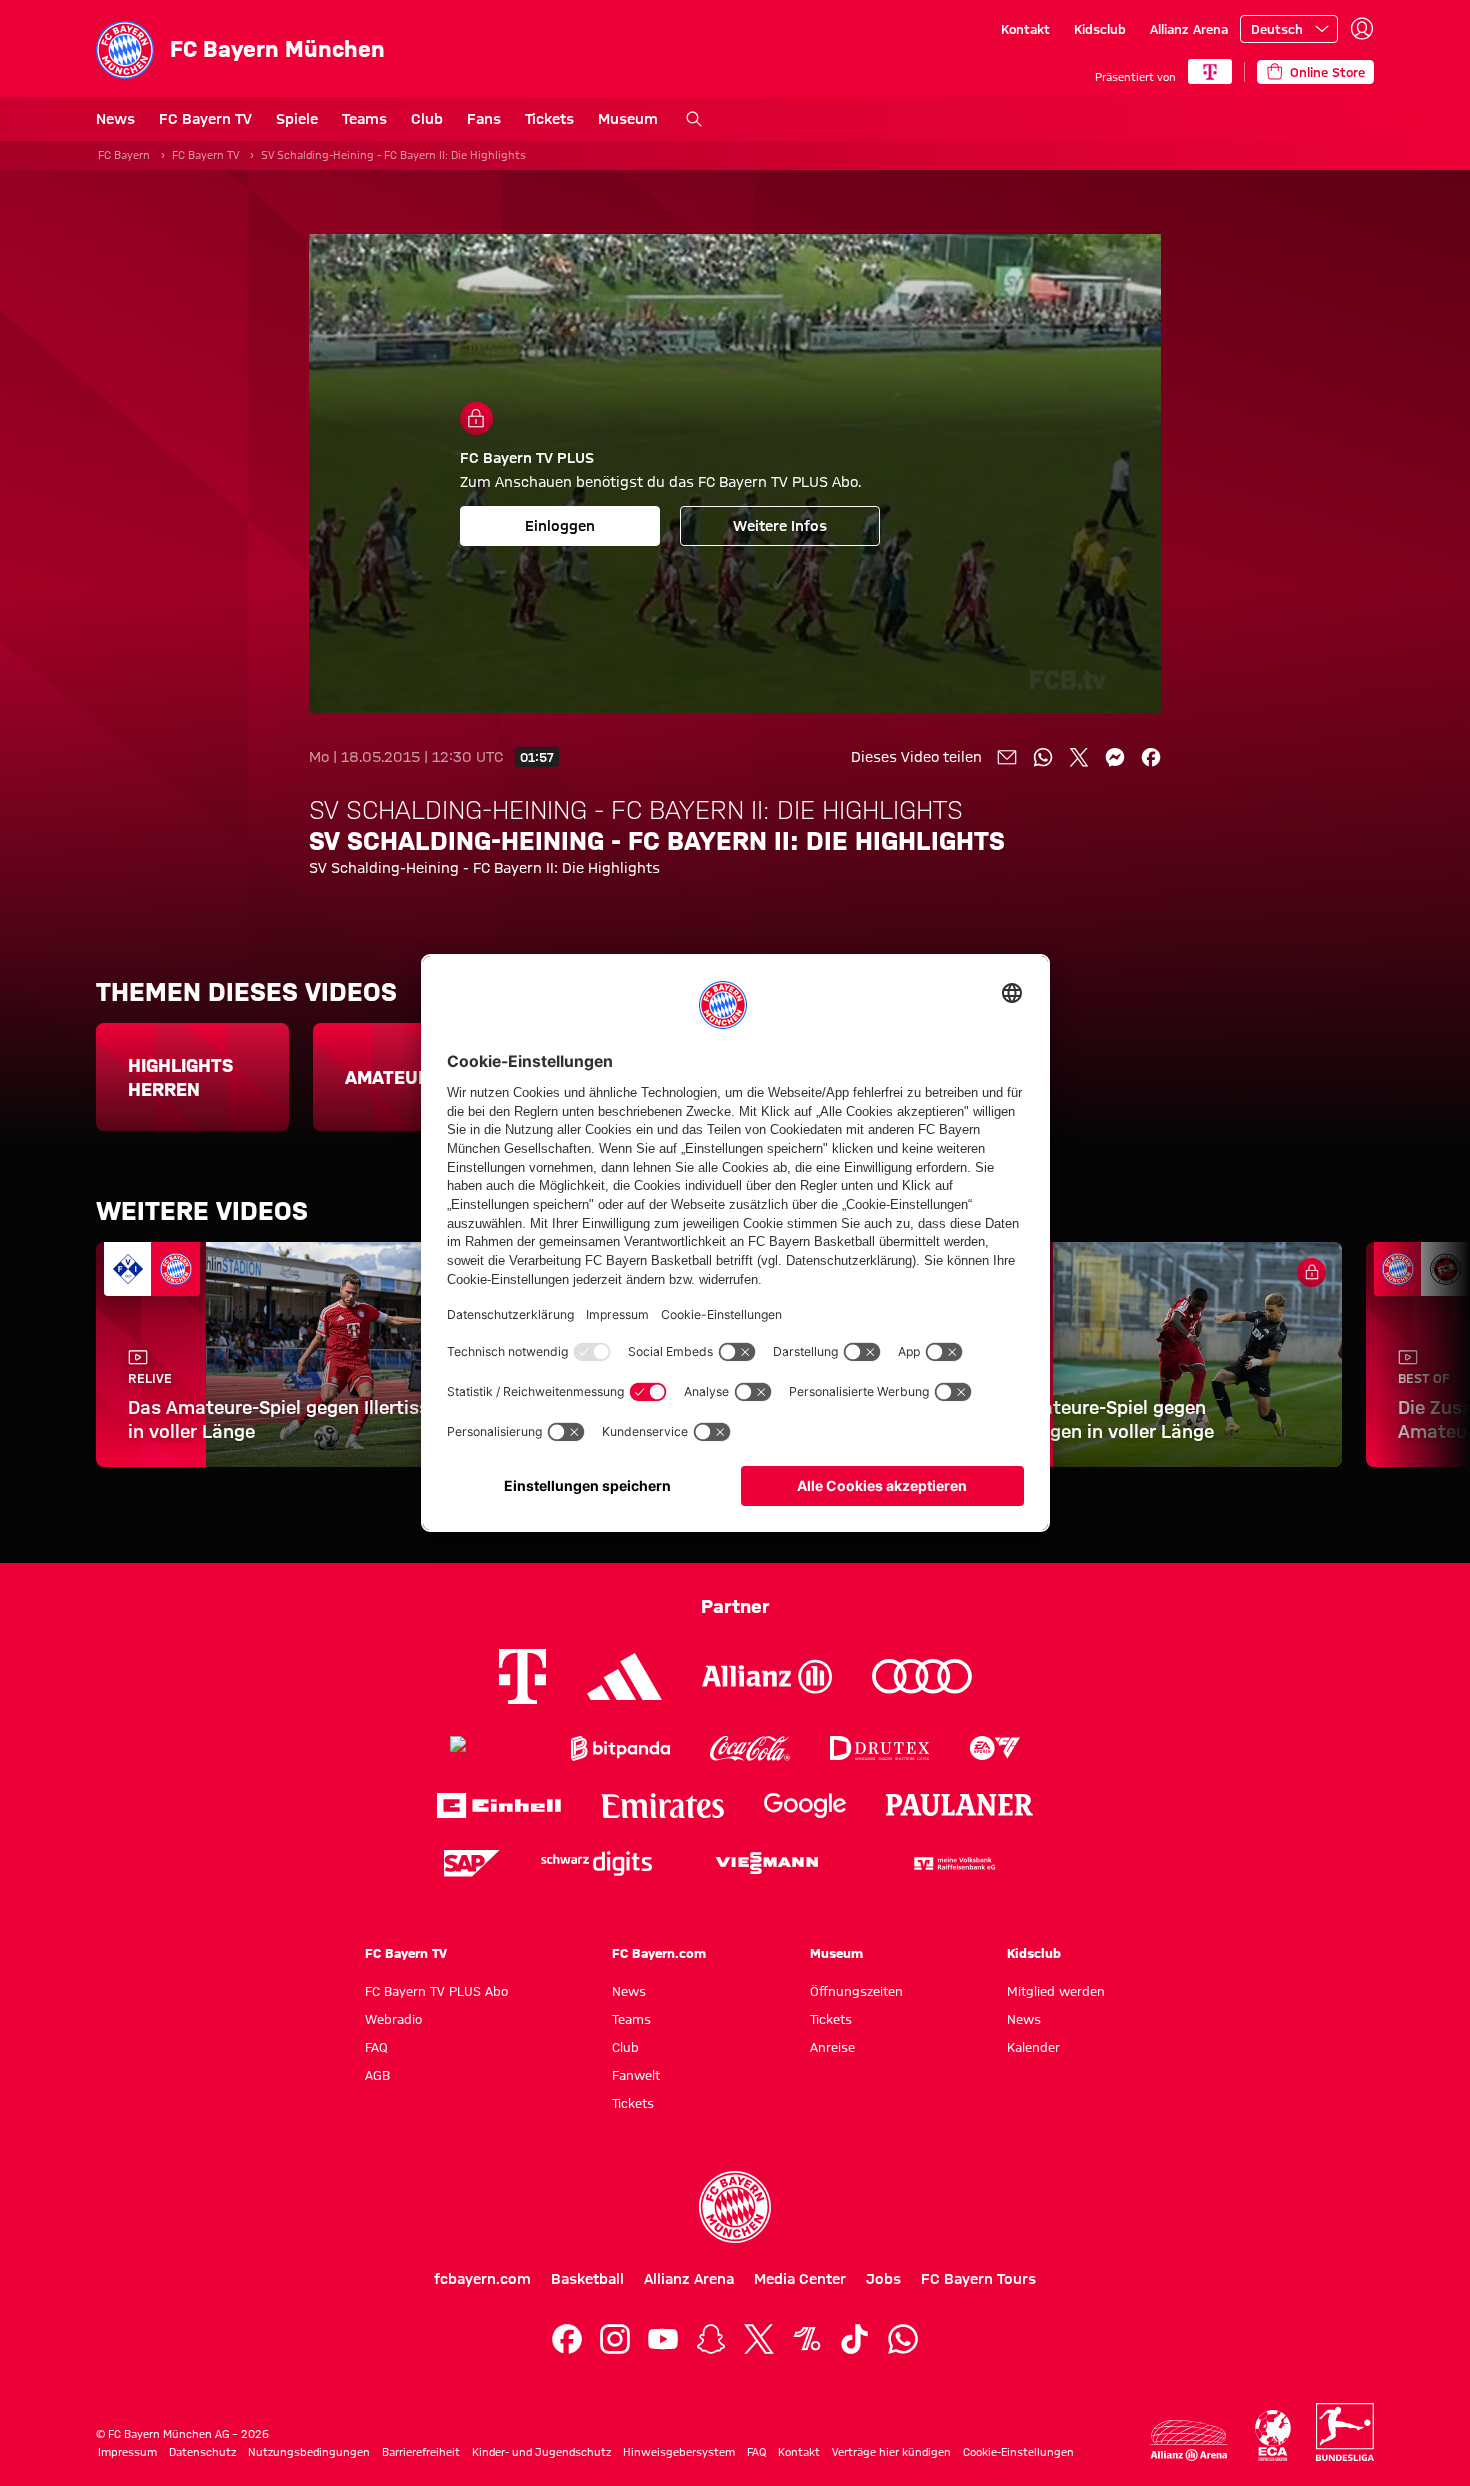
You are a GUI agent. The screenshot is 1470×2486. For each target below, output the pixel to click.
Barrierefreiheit (421, 2452)
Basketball (587, 2279)
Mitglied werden (1056, 1991)
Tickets (549, 119)
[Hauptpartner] (1210, 71)
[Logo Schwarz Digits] (596, 1863)
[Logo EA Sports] (995, 1748)
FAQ (376, 2047)
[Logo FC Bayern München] (735, 2207)
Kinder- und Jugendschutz (541, 2452)
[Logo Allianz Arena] (1189, 2440)
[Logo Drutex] (879, 1748)
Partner (735, 1606)
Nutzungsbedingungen (309, 2452)
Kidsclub (1100, 29)
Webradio (393, 2019)
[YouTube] (663, 2339)
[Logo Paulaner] (960, 1805)
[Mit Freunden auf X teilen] (1079, 757)
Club (427, 119)
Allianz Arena (1189, 29)
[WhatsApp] (903, 2339)
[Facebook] (567, 2339)
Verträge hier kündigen (891, 2452)
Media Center (800, 2279)
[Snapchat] (711, 2339)
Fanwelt (636, 2075)
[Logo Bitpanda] (620, 1748)
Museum (628, 119)
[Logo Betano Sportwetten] (490, 1748)
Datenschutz (202, 2452)
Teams (364, 119)
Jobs (883, 2279)
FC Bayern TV (205, 119)
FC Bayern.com (659, 1953)
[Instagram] (615, 2339)
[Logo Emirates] (662, 1805)
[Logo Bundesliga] (1345, 2432)
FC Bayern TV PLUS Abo (436, 1991)
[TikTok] (855, 2339)
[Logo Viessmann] (767, 1863)
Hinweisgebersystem (679, 2452)
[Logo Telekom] (522, 1676)
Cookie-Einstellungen (1018, 2452)
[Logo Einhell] (499, 1805)
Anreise (832, 2047)
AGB (377, 2075)
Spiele (297, 119)
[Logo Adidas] (624, 1676)
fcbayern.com (482, 2279)
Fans (484, 119)
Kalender (1033, 2047)
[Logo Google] (805, 1805)
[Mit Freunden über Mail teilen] (1007, 757)
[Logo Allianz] (767, 1676)
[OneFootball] (807, 2339)
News (115, 119)
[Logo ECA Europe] (1273, 2435)
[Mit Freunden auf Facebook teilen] (1151, 757)
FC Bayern (124, 155)
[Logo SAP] (472, 1863)
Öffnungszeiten (856, 1991)
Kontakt (1025, 29)
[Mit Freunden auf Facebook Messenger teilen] (1115, 757)
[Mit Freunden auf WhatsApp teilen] (1043, 757)
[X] (759, 2339)
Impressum (127, 2452)
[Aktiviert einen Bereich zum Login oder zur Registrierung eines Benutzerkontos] (1362, 29)
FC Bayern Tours (978, 2279)
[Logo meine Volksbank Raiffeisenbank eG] (953, 1863)
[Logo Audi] (922, 1676)
